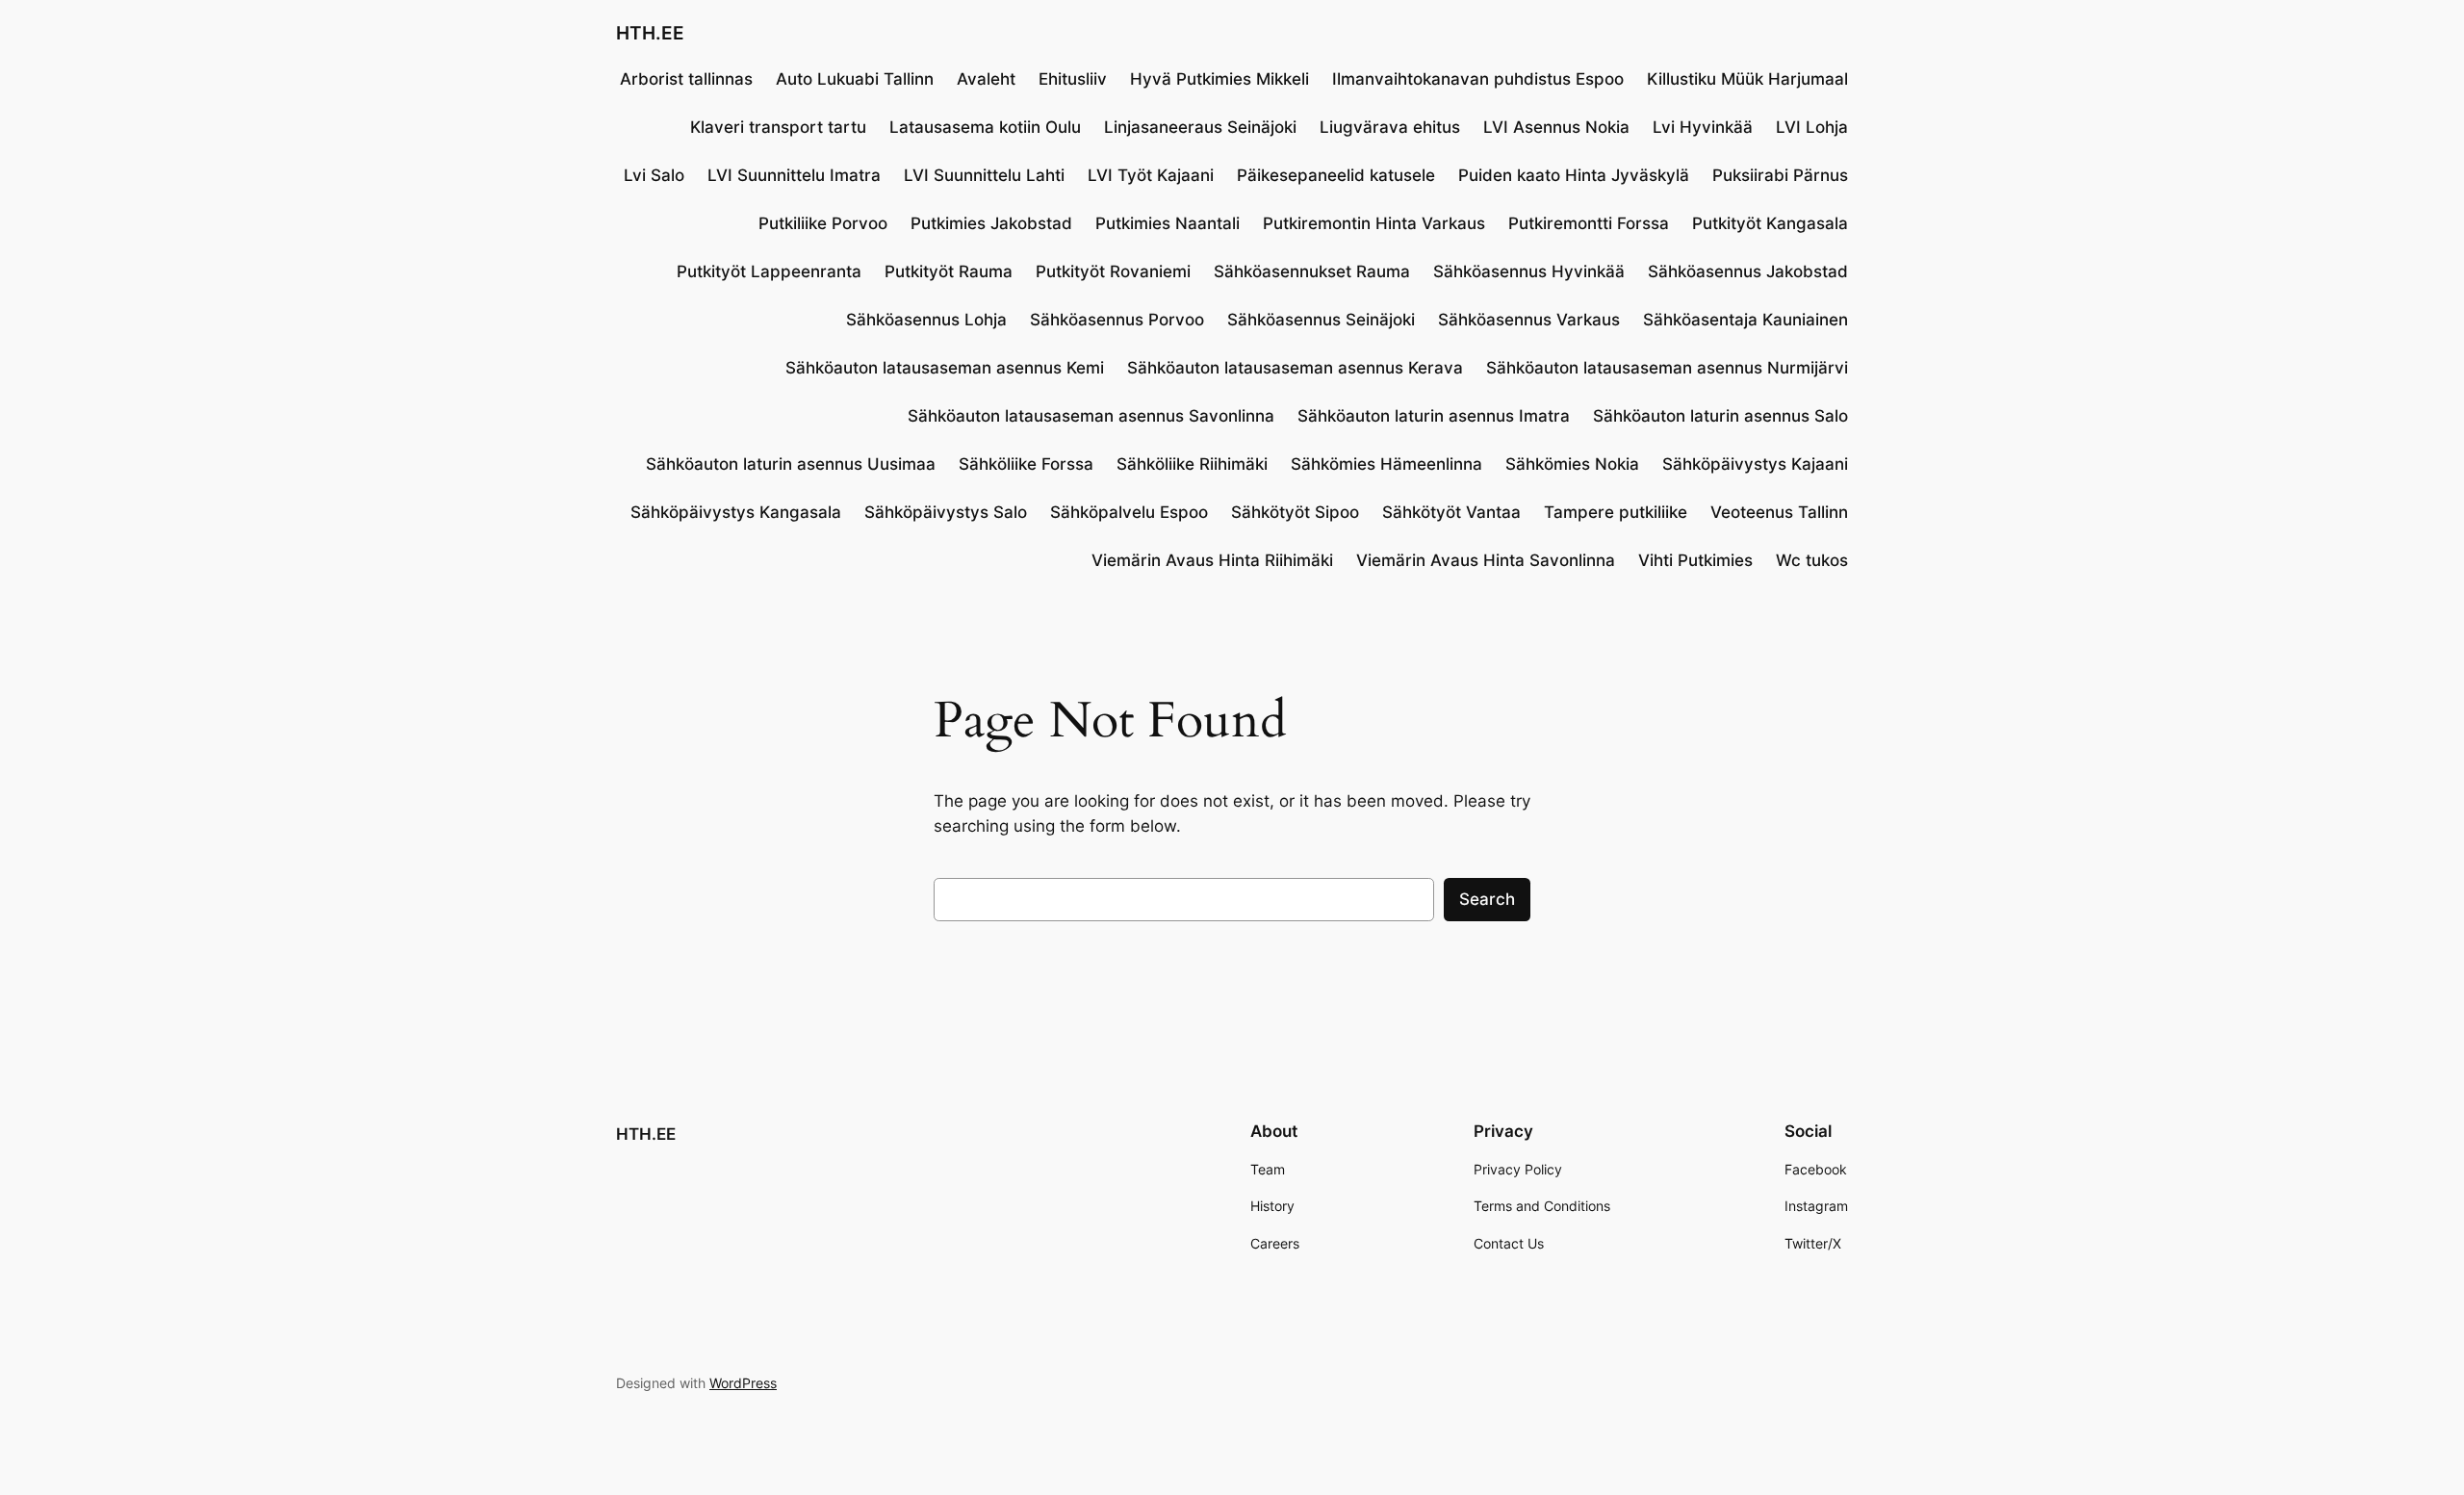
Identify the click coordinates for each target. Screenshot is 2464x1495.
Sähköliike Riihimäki (1192, 464)
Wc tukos (1812, 560)
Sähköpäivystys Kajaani (1755, 464)
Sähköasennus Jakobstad (1748, 271)
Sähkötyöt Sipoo (1295, 512)
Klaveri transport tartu (778, 127)
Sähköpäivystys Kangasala (736, 512)
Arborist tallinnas (686, 79)
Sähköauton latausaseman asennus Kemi (945, 368)
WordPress (743, 1383)
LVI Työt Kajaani (1151, 175)
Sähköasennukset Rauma (1312, 271)
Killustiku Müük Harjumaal (1747, 79)
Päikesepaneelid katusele (1336, 175)
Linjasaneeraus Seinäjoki (1200, 127)
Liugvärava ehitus (1390, 127)
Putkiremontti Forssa (1589, 223)
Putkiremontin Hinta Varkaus (1374, 223)
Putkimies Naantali (1168, 223)
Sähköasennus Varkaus (1529, 320)
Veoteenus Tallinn (1779, 512)
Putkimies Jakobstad (991, 223)
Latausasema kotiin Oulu (985, 127)
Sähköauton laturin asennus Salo (1720, 416)
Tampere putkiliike (1616, 512)
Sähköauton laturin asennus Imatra (1434, 416)
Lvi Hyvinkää (1703, 127)
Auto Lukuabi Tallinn (855, 79)
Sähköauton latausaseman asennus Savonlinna (1091, 416)
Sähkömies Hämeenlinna (1386, 464)
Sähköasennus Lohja (926, 320)
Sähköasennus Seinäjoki (1321, 320)
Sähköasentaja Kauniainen (1745, 320)
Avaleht (986, 79)
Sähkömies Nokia (1572, 464)
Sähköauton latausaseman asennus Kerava (1295, 368)
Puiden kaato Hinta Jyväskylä (1574, 175)
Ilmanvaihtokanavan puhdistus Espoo (1478, 79)
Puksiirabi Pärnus (1780, 175)
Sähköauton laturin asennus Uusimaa (791, 464)
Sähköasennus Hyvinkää (1529, 271)
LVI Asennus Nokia (1556, 127)
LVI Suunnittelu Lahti (984, 175)
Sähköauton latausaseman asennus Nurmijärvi (1667, 368)
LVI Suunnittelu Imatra (794, 175)
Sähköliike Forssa (1026, 464)
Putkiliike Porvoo (823, 223)
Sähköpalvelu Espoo (1129, 512)
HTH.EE (650, 33)
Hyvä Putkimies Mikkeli (1219, 79)
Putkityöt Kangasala (1770, 223)
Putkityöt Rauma (949, 271)
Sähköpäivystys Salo (946, 512)
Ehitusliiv (1073, 79)
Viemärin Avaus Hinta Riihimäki (1212, 560)
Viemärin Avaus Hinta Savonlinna (1486, 560)
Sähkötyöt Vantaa (1451, 512)
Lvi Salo (654, 175)
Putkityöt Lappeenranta (769, 271)
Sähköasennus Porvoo (1117, 320)
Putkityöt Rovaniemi (1113, 271)
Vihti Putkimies (1695, 560)
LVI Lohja (1812, 127)
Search (1487, 899)
